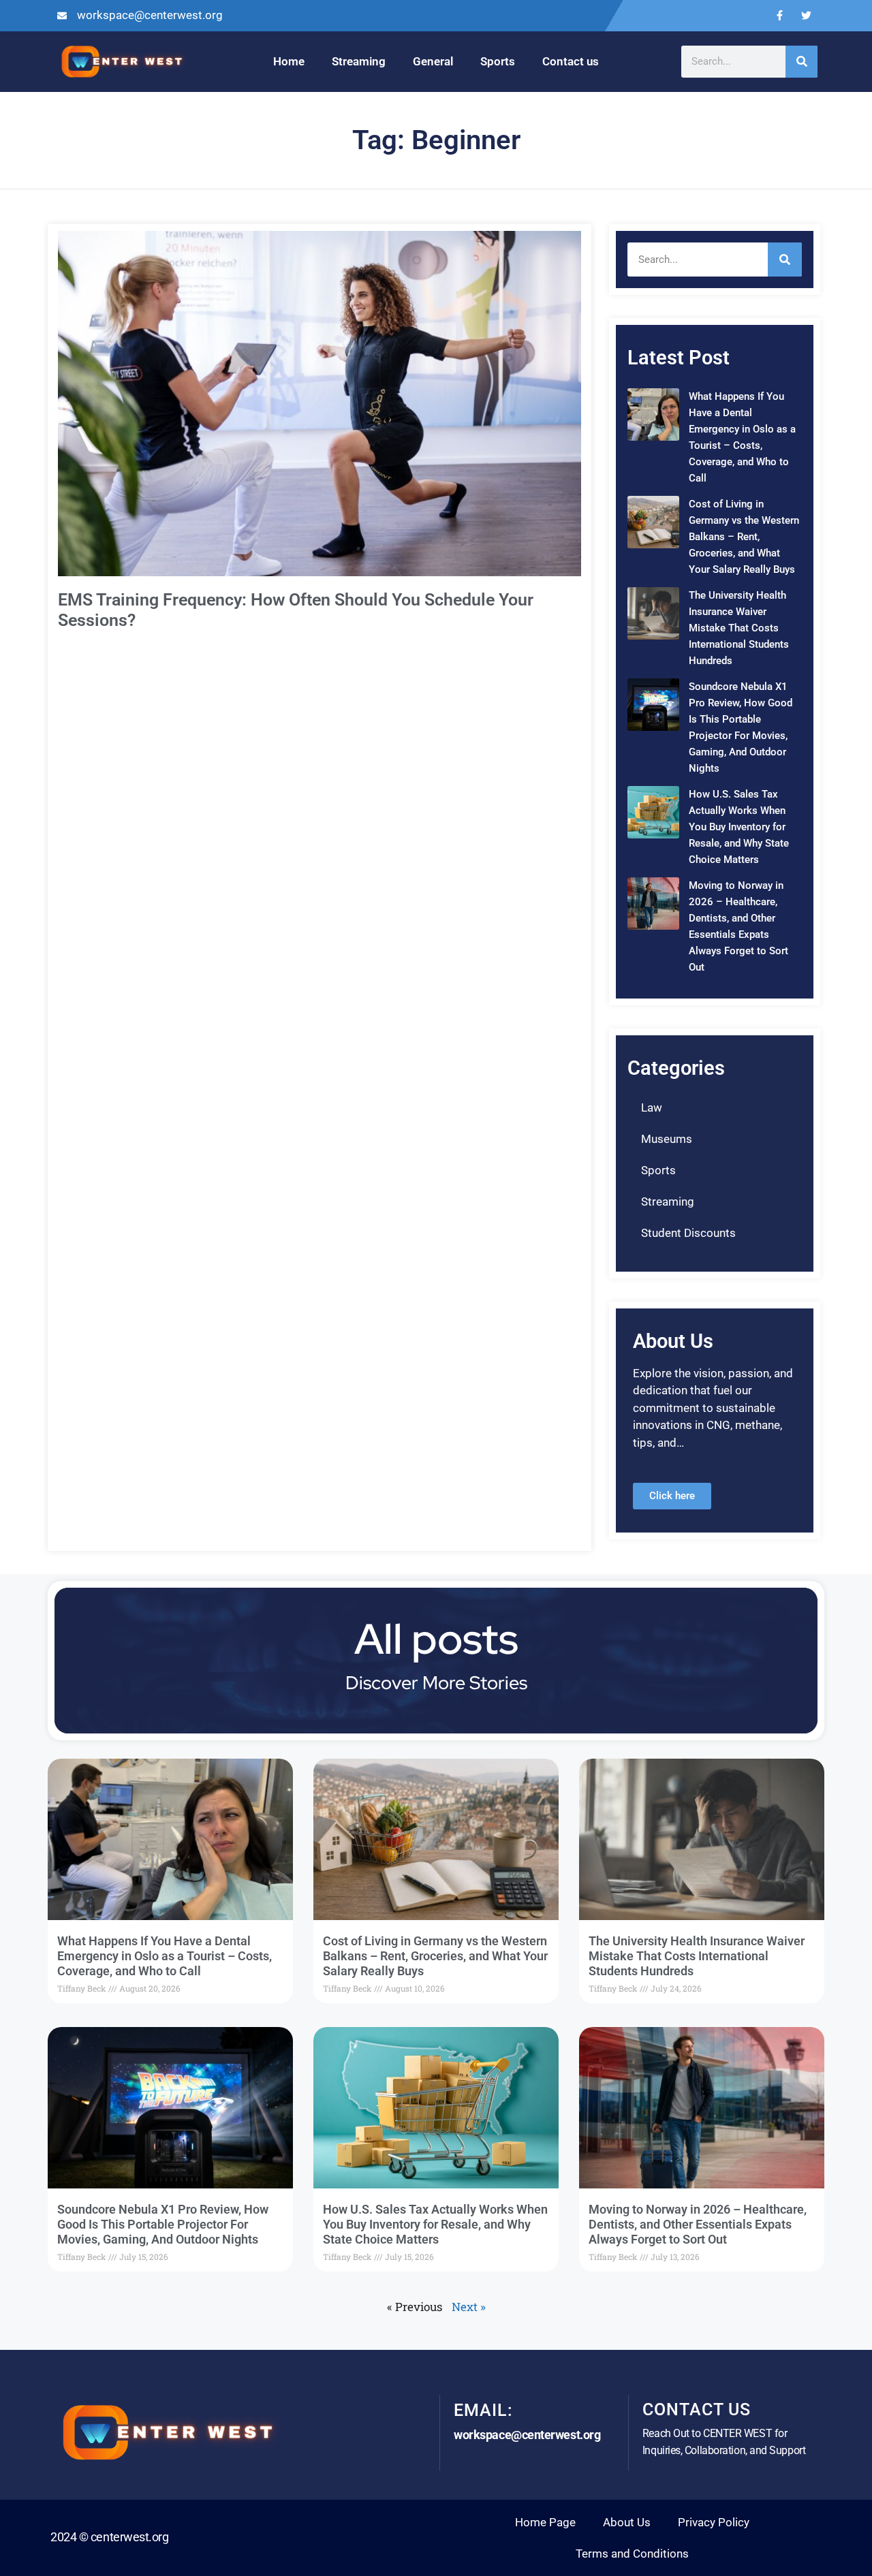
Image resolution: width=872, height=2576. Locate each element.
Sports (498, 61)
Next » (469, 2307)
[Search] (801, 62)
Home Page (545, 2522)
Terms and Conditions (632, 2554)
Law (652, 1108)
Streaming (359, 61)
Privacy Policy (714, 2522)
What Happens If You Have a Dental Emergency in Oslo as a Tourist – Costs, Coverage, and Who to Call (165, 1955)
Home (289, 61)
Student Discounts (688, 1233)
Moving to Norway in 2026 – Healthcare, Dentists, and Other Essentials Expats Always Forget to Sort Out (698, 2224)
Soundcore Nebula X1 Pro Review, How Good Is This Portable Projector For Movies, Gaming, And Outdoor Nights (163, 2224)
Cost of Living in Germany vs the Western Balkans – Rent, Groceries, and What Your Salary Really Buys (744, 537)
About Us (627, 2522)
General (433, 61)
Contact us (571, 61)
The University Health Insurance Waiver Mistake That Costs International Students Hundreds (739, 628)
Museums (667, 1139)
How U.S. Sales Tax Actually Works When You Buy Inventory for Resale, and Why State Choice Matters (739, 827)
